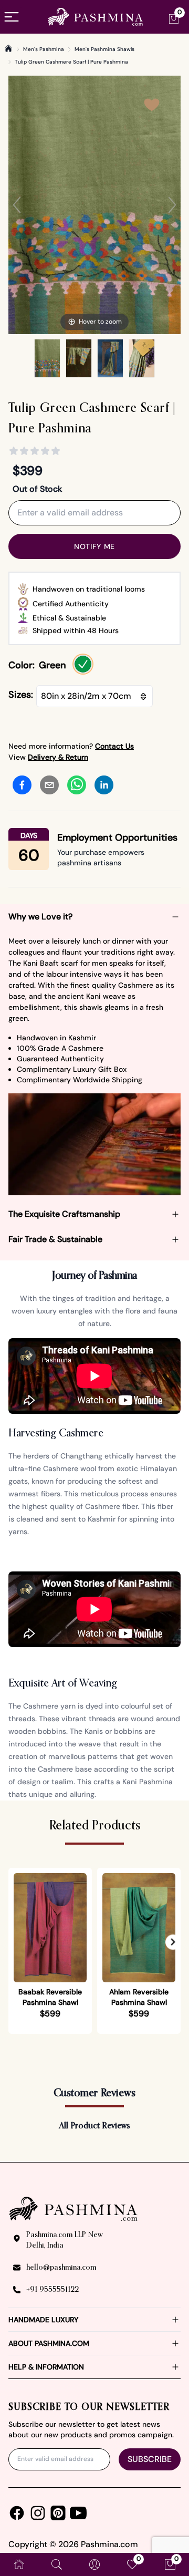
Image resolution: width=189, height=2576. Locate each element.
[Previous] (17, 205)
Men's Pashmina (44, 49)
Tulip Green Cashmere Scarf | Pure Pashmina (71, 62)
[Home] (8, 48)
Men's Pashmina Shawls (104, 49)
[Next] (172, 205)
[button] (173, 1942)
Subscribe (150, 2459)
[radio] (83, 664)
